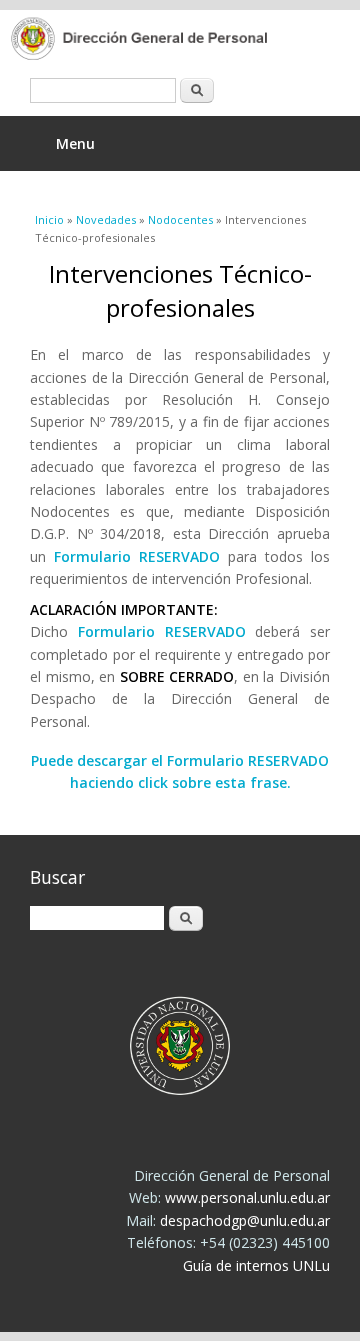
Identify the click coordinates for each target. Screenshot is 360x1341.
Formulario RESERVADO (137, 556)
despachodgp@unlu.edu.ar (245, 1220)
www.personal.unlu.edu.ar (247, 1197)
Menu (75, 143)
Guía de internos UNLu (256, 1265)
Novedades (106, 219)
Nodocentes (180, 219)
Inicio (49, 219)
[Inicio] (165, 40)
